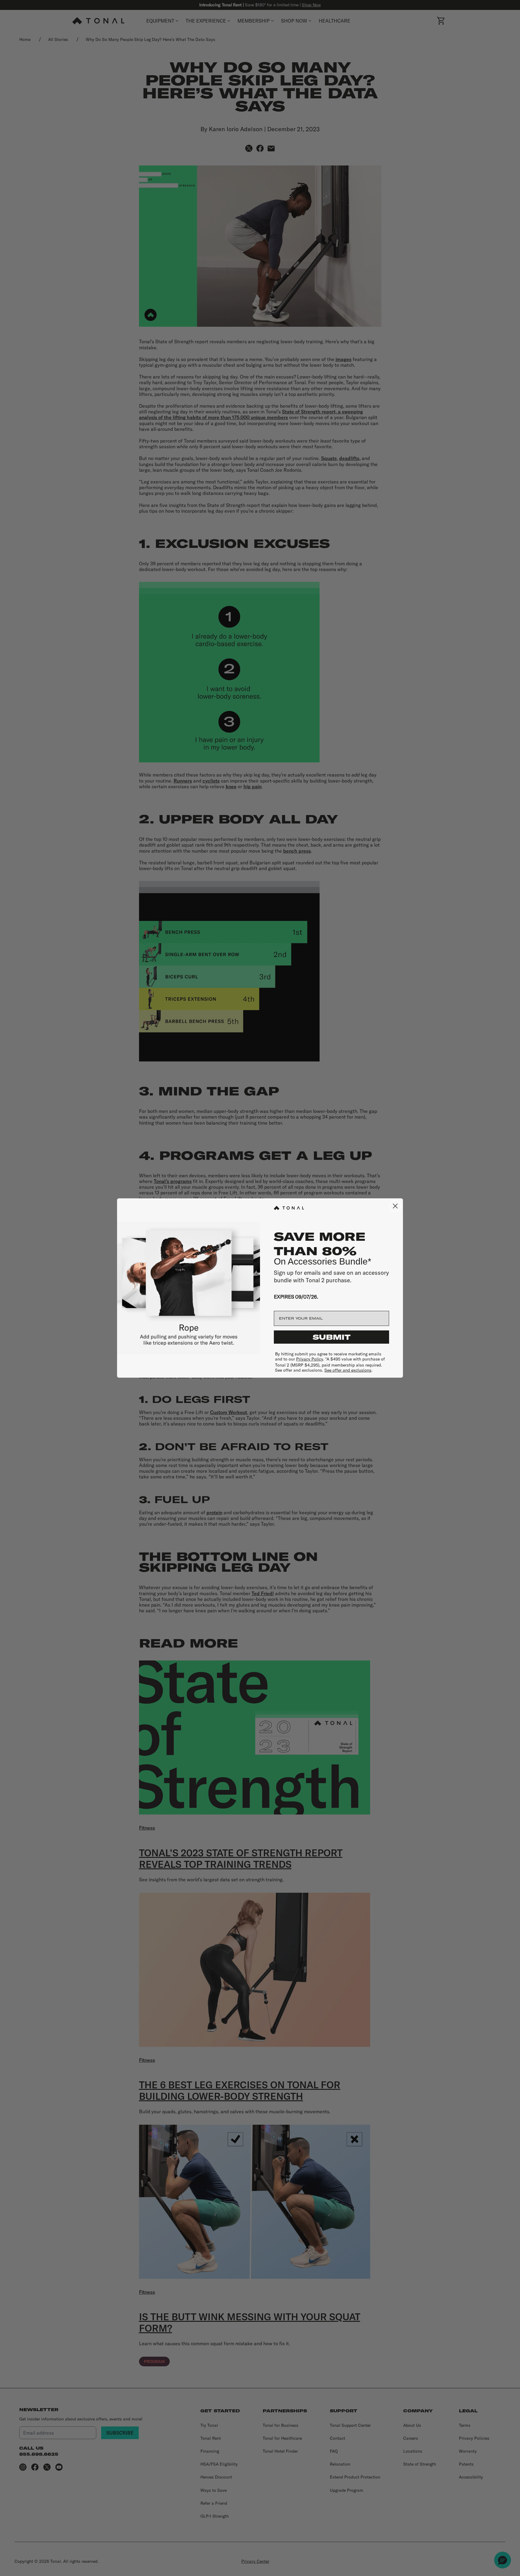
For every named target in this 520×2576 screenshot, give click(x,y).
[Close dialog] (395, 1206)
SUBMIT (332, 1337)
